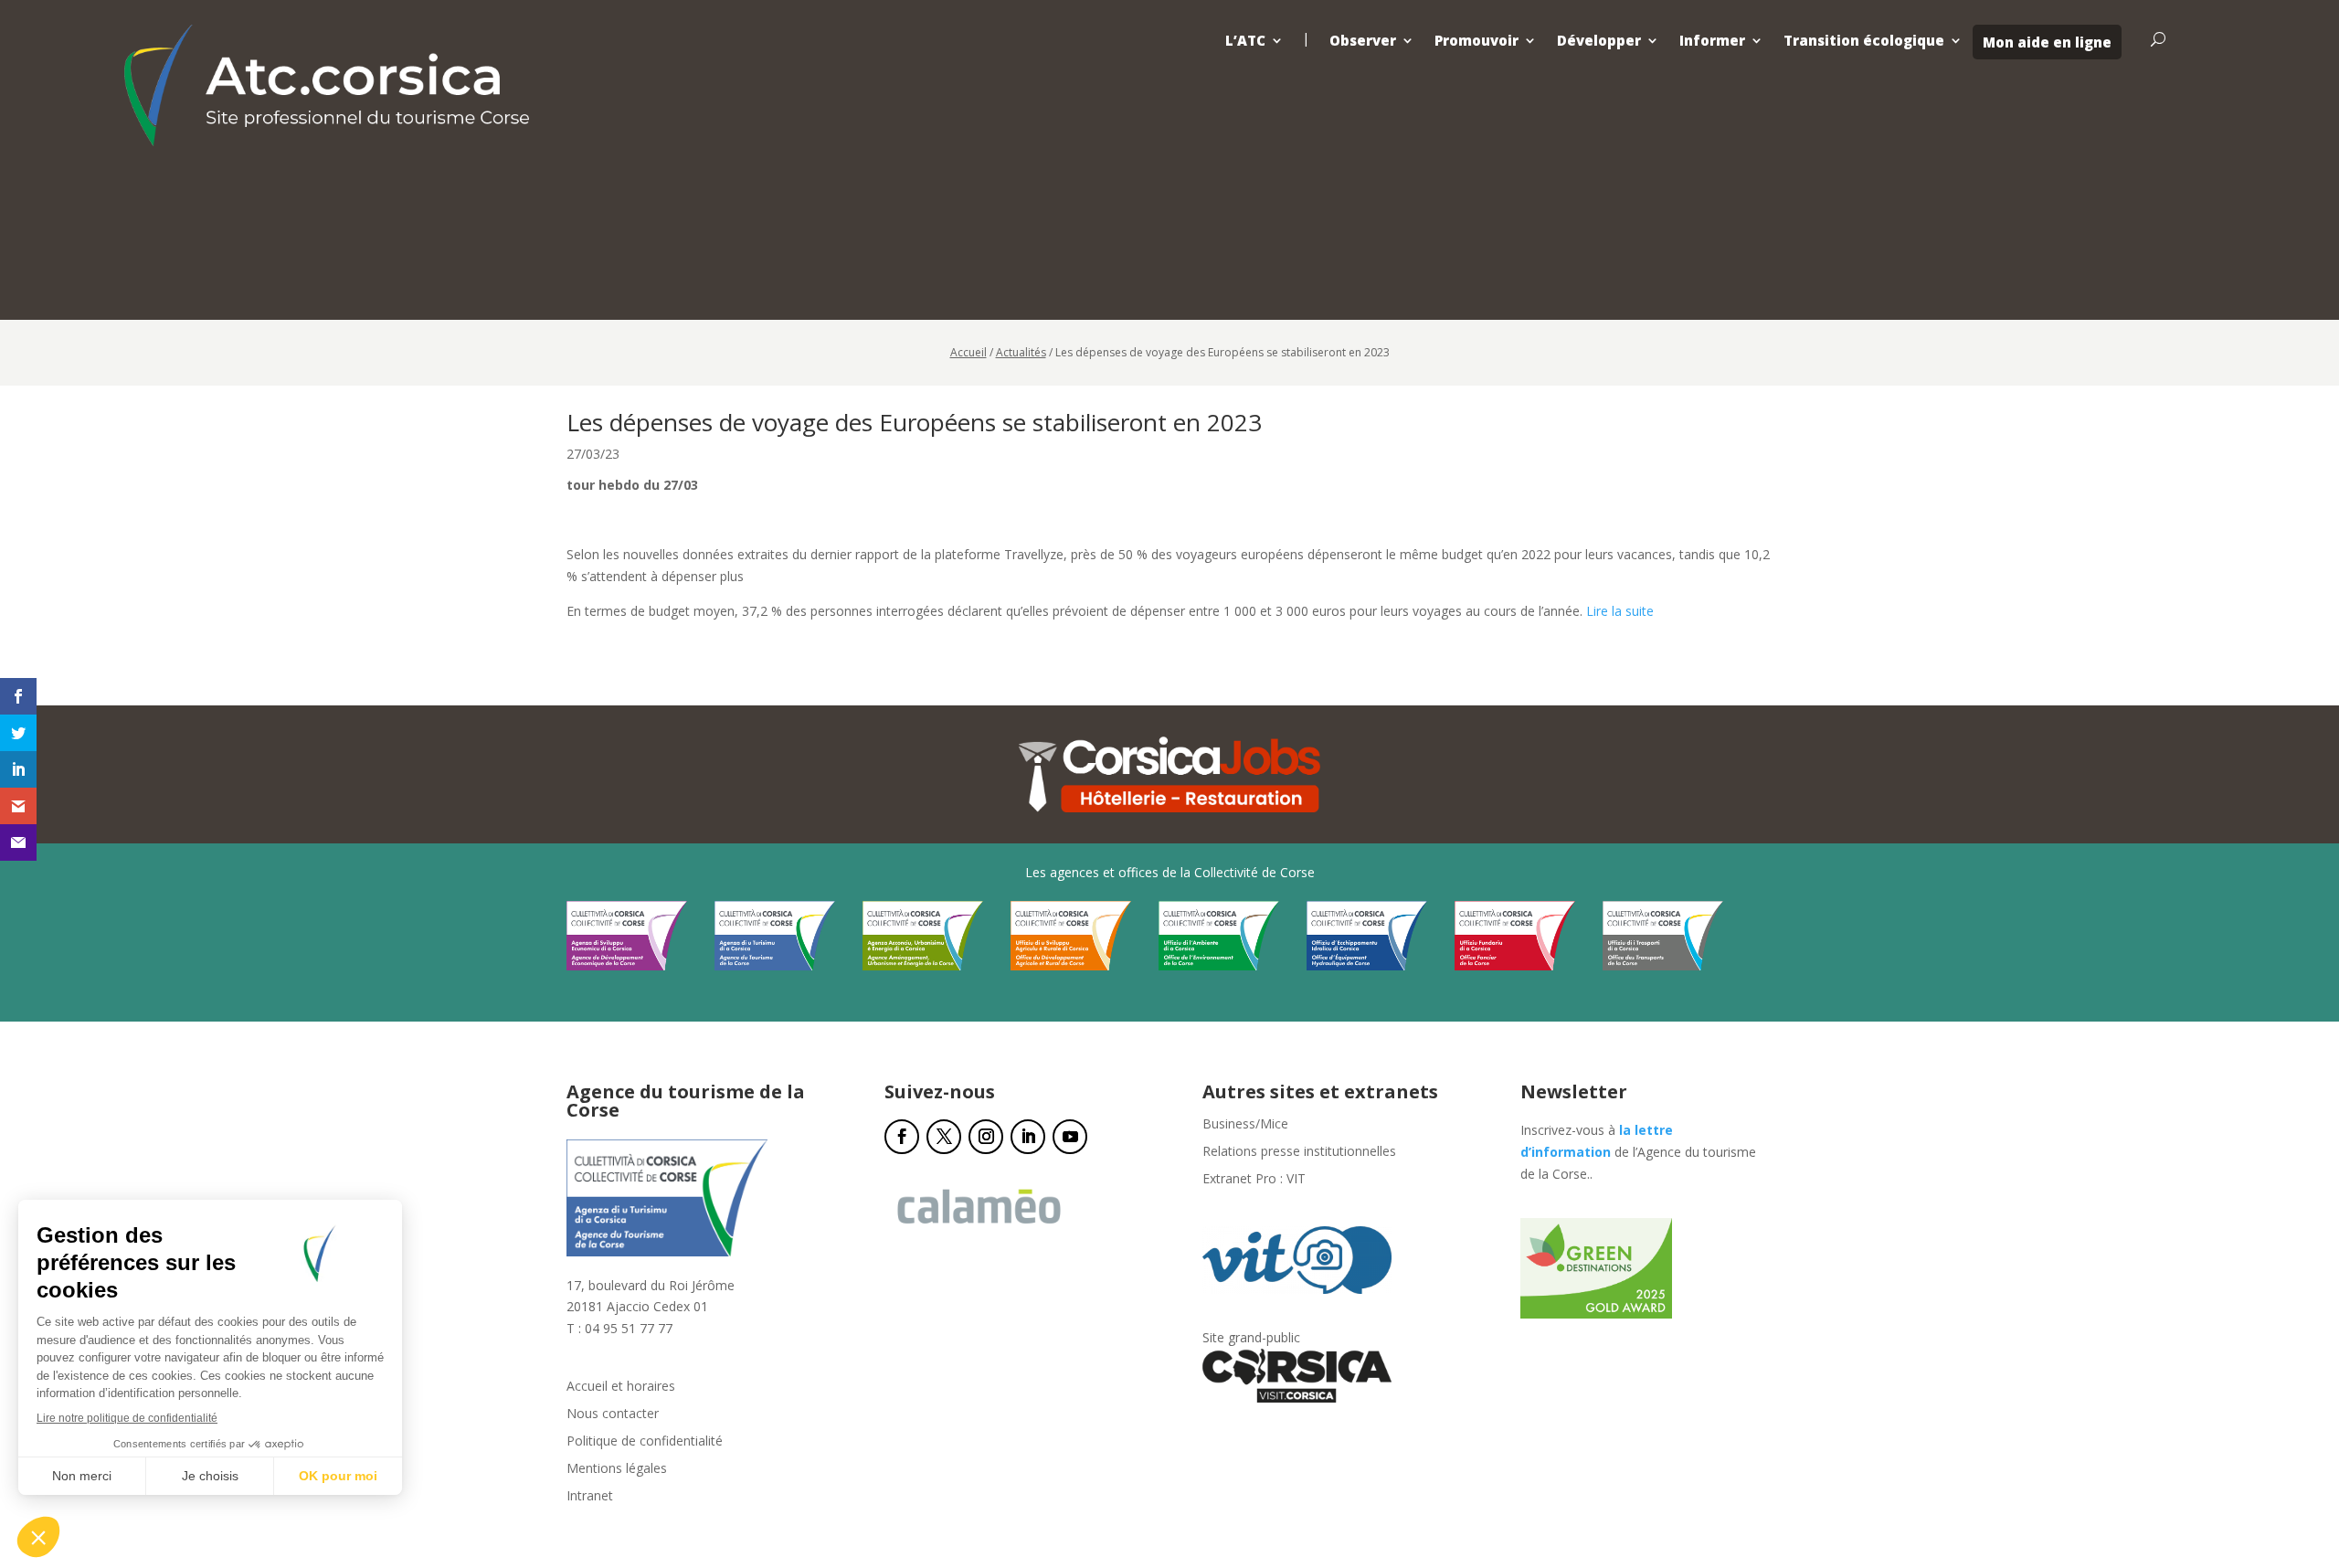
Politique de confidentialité (645, 1442)
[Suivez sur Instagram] (986, 1137)
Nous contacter (613, 1414)
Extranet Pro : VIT (1254, 1180)
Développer (1599, 41)
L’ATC (1245, 41)
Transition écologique (1864, 41)
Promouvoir (1476, 41)
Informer (1712, 41)
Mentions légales (617, 1469)
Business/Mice (1245, 1125)
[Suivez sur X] (944, 1137)
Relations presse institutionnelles (1299, 1152)
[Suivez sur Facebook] (902, 1137)
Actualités (1021, 352)
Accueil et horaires (621, 1387)
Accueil (968, 352)
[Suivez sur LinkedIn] (1028, 1137)
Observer (1363, 41)
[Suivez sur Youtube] (1070, 1137)
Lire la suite (1620, 611)
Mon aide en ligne (2047, 42)
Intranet (590, 1497)
